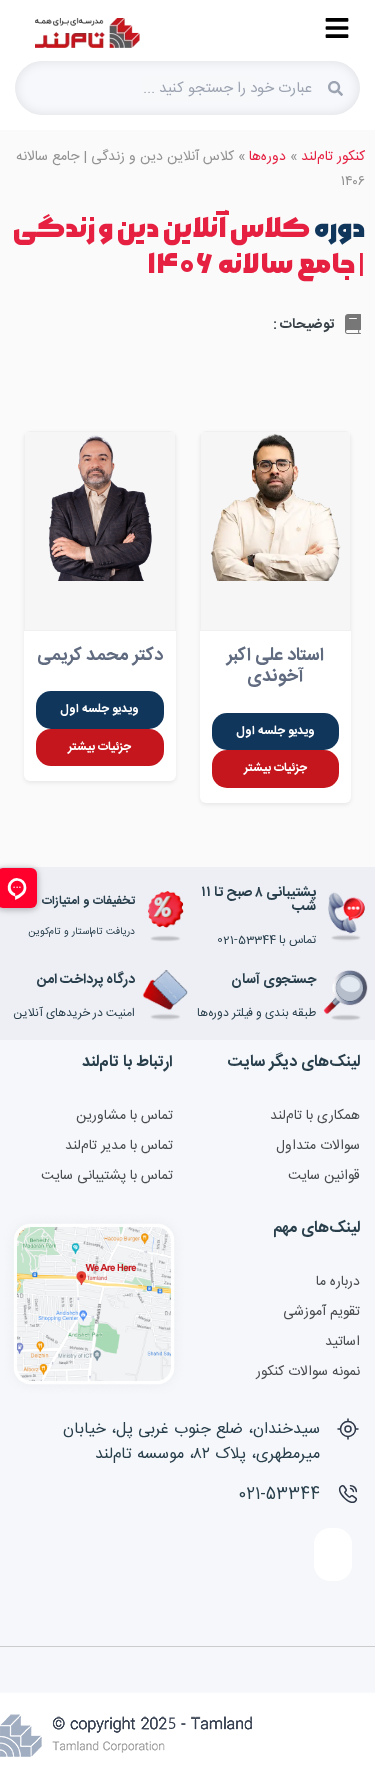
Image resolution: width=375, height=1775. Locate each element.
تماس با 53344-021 (266, 940)
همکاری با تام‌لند (315, 1116)
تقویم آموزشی (321, 1312)
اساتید (342, 1342)
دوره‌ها (267, 157)
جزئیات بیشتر (275, 768)
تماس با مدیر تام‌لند (119, 1146)
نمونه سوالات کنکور (308, 1372)
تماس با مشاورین (124, 1116)
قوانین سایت (324, 1176)
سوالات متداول (318, 1146)
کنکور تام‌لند (333, 157)
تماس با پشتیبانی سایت (107, 1176)
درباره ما (338, 1282)
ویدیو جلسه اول (275, 731)
